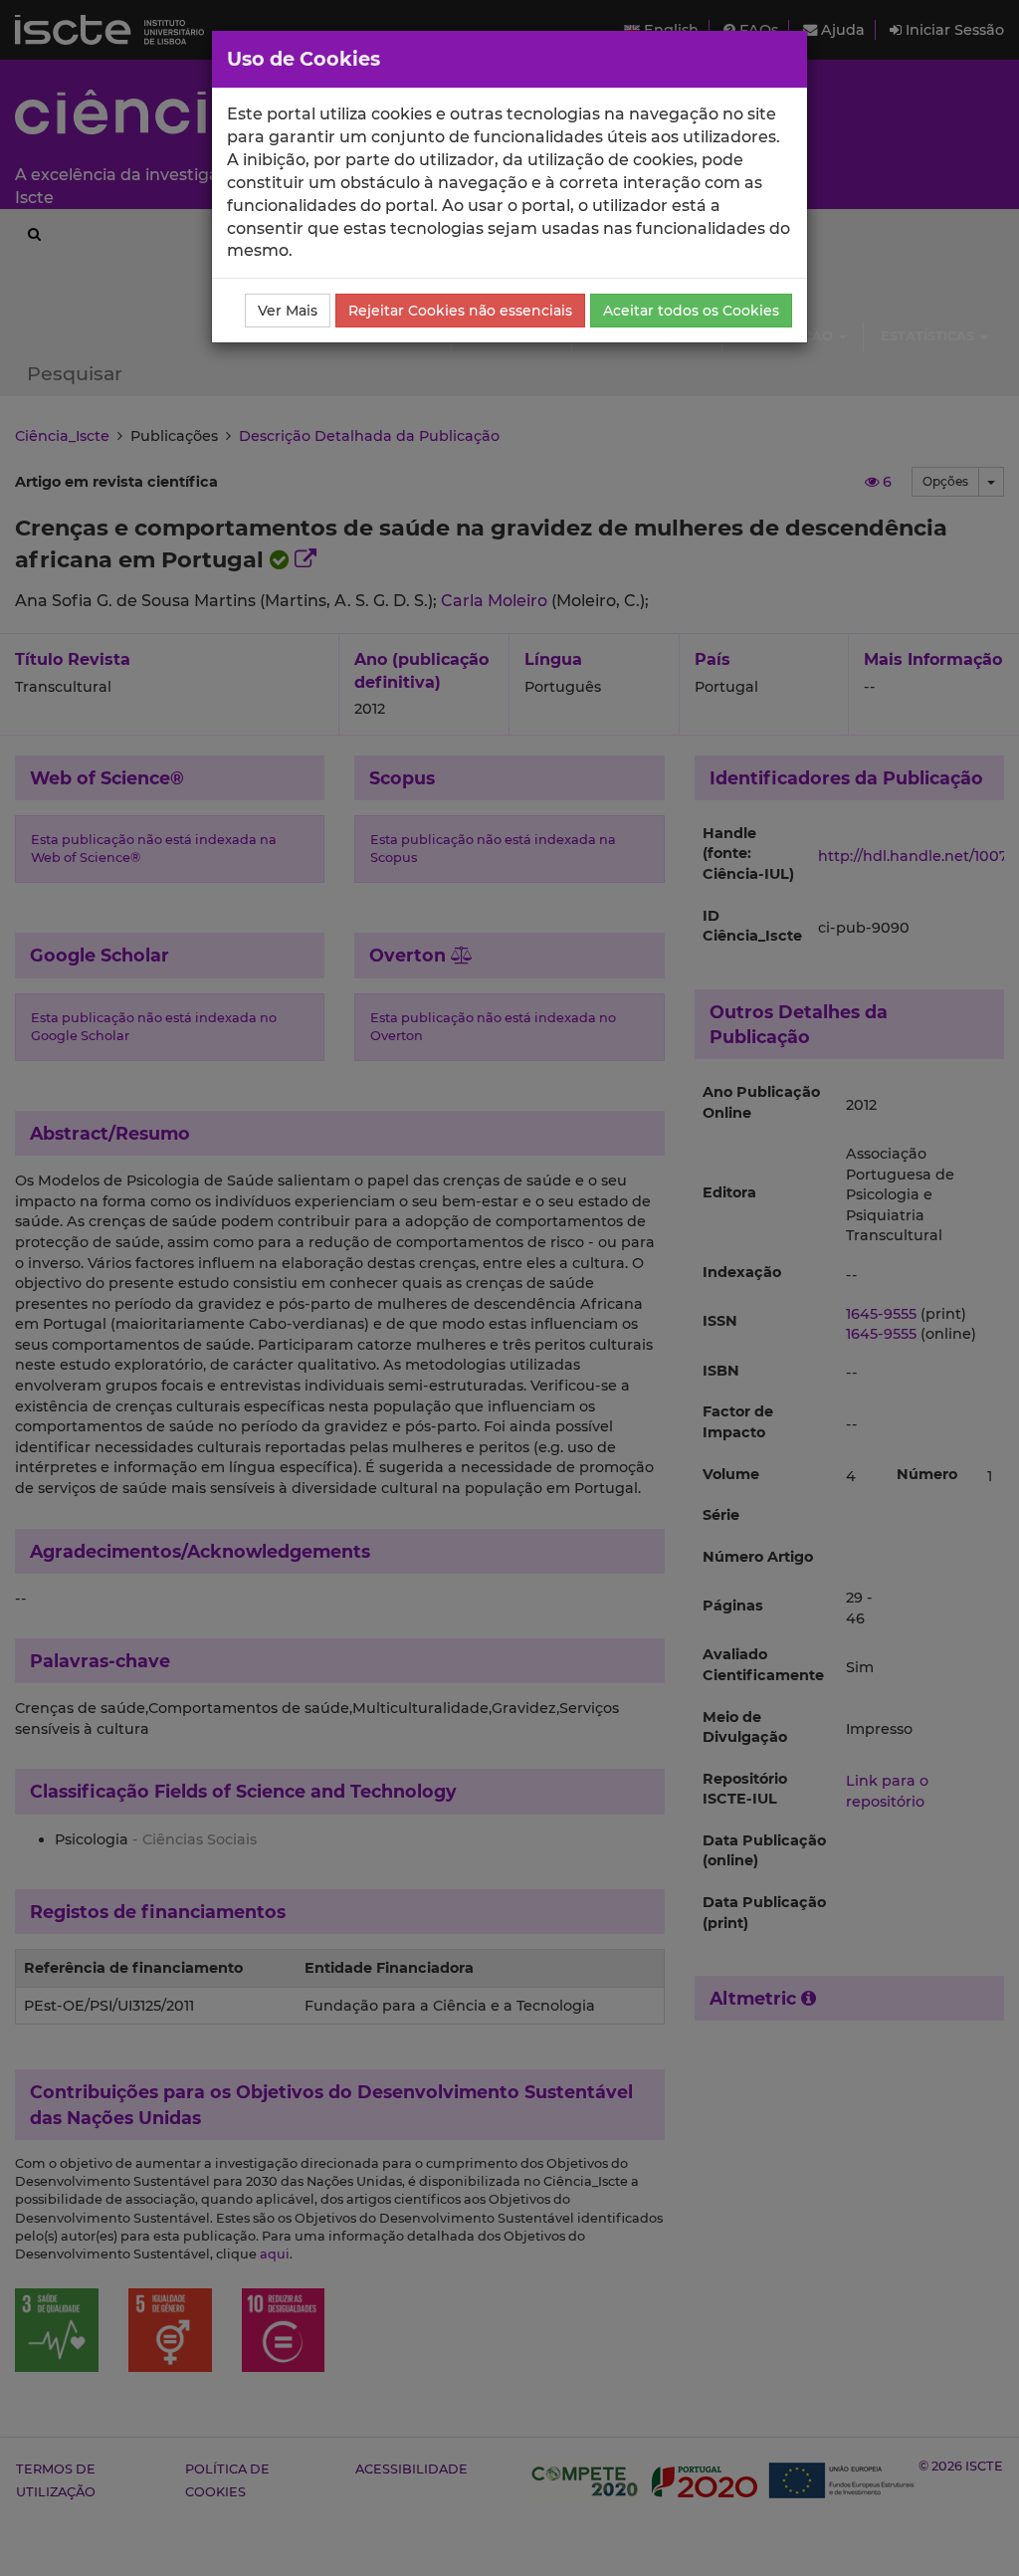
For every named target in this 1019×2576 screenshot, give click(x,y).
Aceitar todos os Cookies (691, 311)
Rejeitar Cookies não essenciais (460, 311)
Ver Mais (288, 311)
